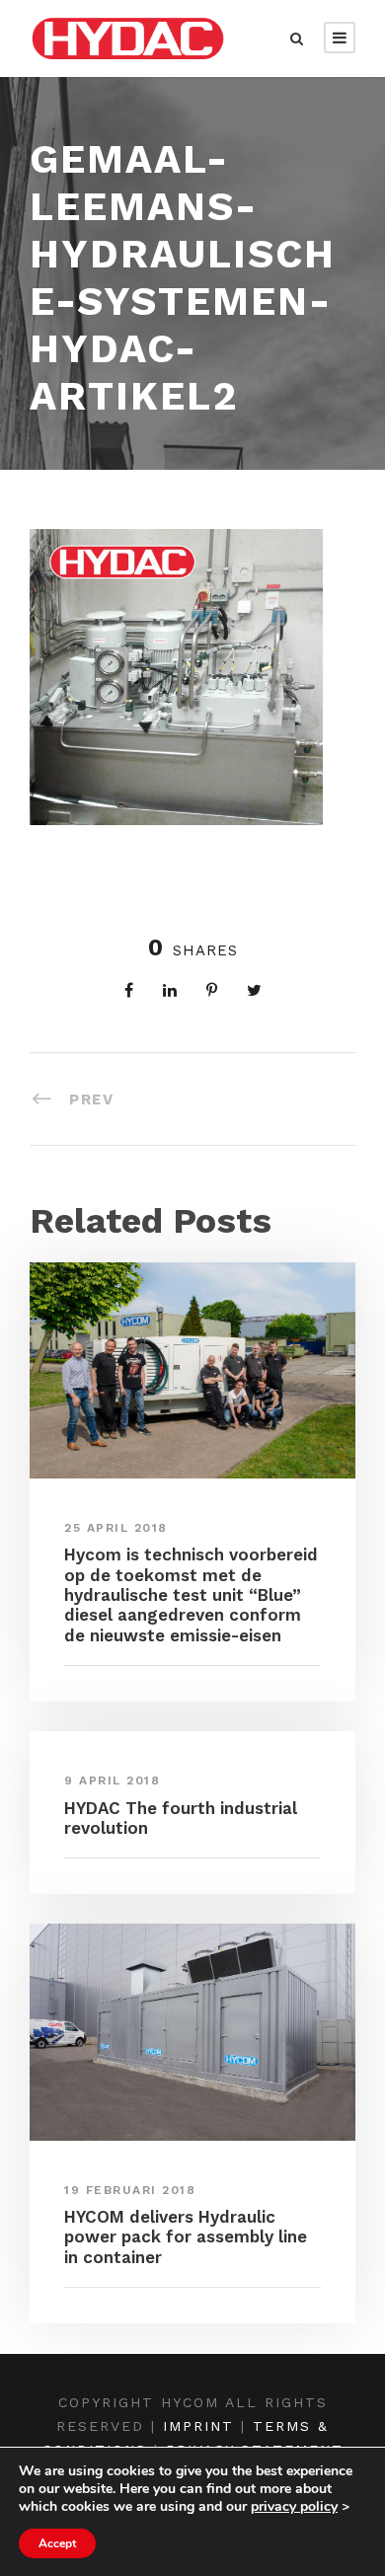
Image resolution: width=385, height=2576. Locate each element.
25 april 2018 (116, 1528)
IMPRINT (198, 2426)
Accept (57, 2543)
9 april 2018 (112, 1780)
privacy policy (294, 2506)
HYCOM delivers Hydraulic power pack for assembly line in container (186, 2237)
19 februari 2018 (130, 2190)
